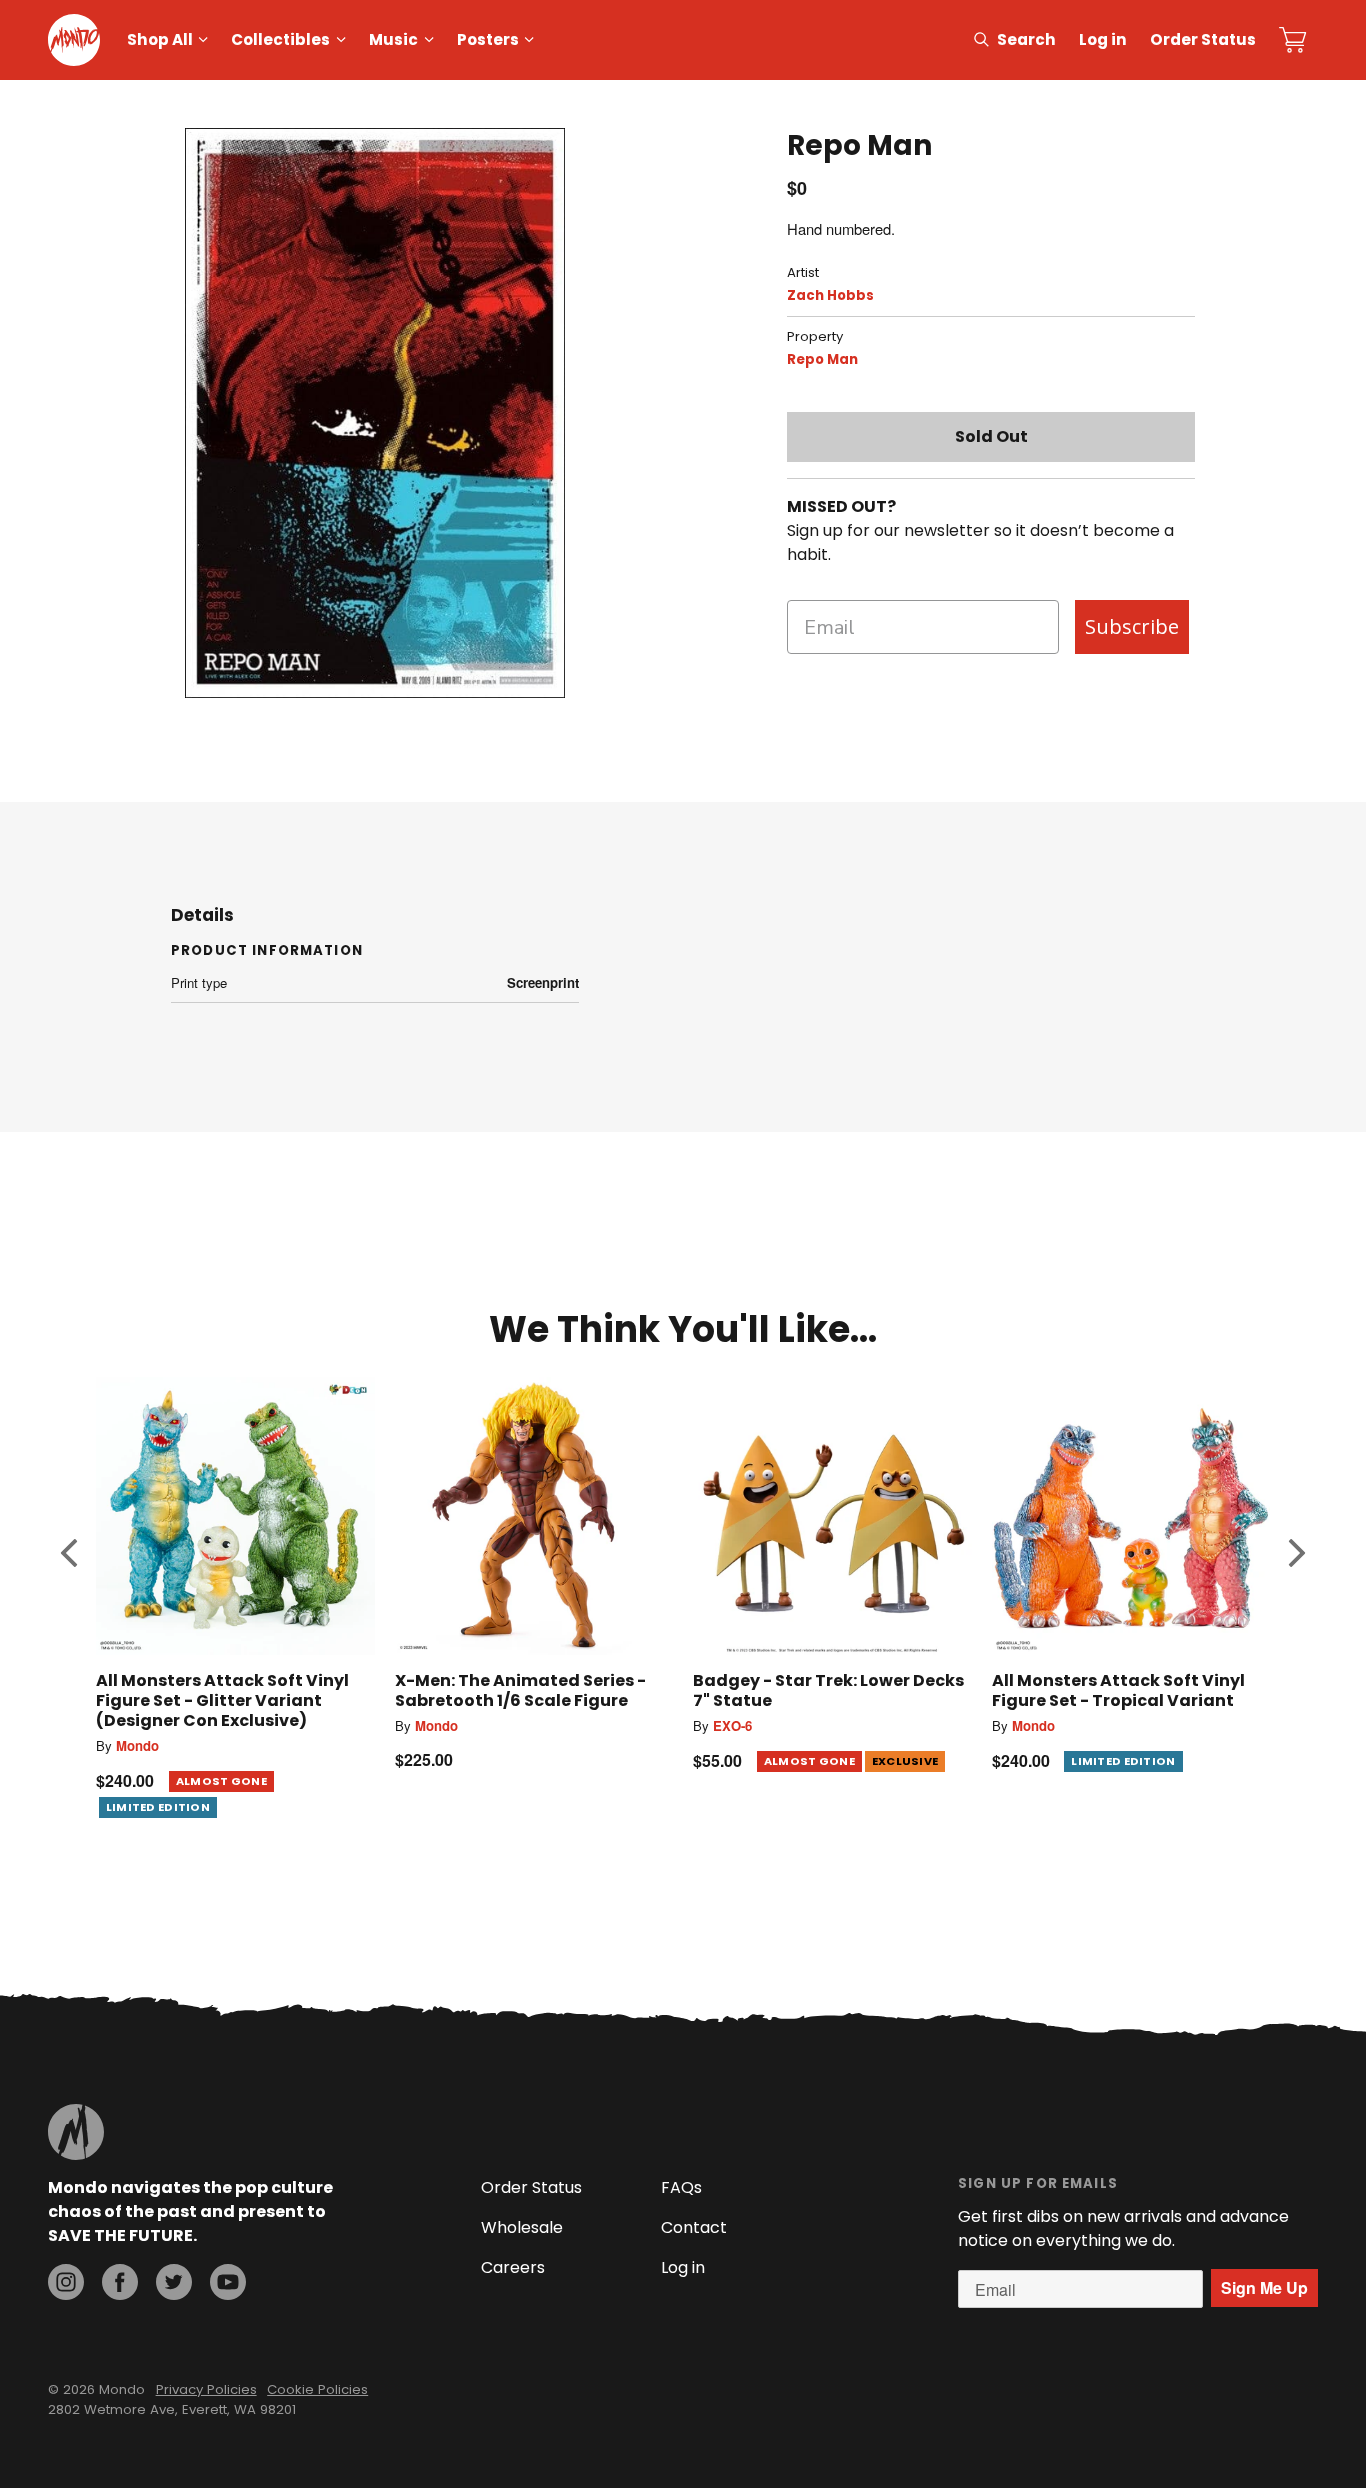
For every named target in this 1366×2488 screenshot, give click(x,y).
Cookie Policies (317, 2389)
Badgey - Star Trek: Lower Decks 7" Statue (828, 1690)
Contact (694, 2227)
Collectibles (280, 39)
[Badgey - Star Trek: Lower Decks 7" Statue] (832, 1516)
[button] (69, 1552)
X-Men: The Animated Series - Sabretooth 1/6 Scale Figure (520, 1690)
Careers (513, 2267)
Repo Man (822, 359)
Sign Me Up (1264, 2287)
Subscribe (1132, 626)
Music (393, 39)
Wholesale (522, 2227)
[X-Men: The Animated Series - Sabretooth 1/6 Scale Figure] (534, 1516)
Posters (488, 39)
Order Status (1203, 39)
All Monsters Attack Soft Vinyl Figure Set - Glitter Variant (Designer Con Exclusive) (222, 1700)
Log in (1103, 39)
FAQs (681, 2187)
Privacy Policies (206, 2389)
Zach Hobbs (830, 295)
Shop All (160, 39)
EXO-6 (732, 1725)
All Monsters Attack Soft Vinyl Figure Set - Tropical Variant (1118, 1690)
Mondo (137, 1745)
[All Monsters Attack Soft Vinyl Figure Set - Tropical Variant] (1131, 1516)
